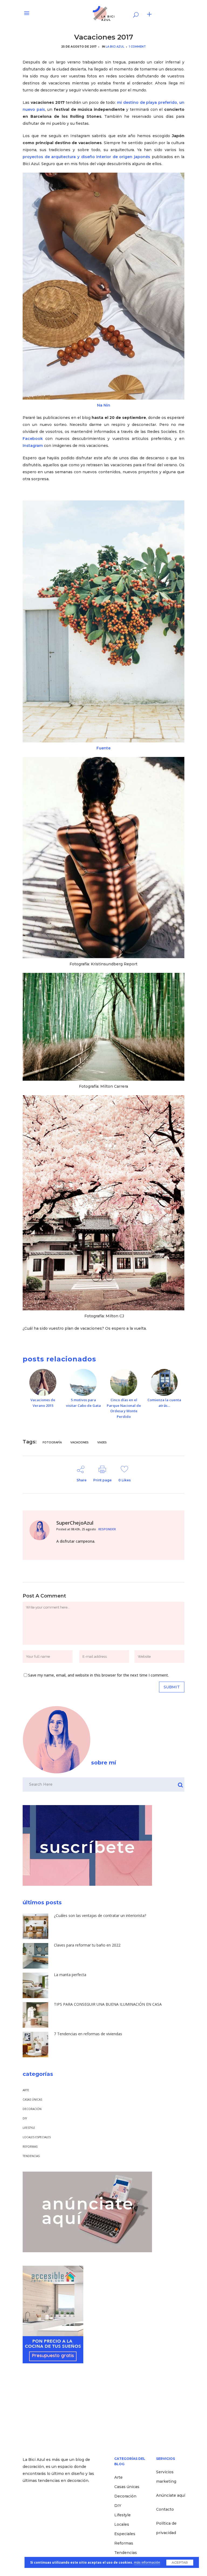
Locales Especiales (37, 2137)
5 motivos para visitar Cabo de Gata (83, 1403)
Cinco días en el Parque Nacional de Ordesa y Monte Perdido (124, 1408)
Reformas (30, 2147)
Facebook (33, 439)
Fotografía (52, 1442)
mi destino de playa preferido (147, 102)
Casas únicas (32, 2100)
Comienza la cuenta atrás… (164, 1403)
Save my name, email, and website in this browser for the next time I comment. (98, 1675)
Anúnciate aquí (171, 2495)
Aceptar (180, 2562)
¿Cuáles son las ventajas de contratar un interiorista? (100, 1915)
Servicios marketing (166, 2477)
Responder (107, 1529)
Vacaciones (80, 1442)
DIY (25, 2118)
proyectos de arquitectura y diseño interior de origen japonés (87, 157)
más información (147, 2562)
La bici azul (115, 47)
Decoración (32, 2109)
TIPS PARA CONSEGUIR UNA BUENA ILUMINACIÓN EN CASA (108, 2004)
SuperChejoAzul (75, 1523)
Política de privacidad (166, 2528)
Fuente (103, 748)
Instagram (33, 446)
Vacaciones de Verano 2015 (43, 1403)
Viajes (102, 1442)
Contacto (165, 2509)
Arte (26, 2090)
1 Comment (137, 47)
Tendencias (31, 2156)
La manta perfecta (70, 1975)
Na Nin (104, 405)
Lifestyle (29, 2128)
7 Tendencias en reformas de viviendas (88, 2034)
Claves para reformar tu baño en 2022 (87, 1945)
